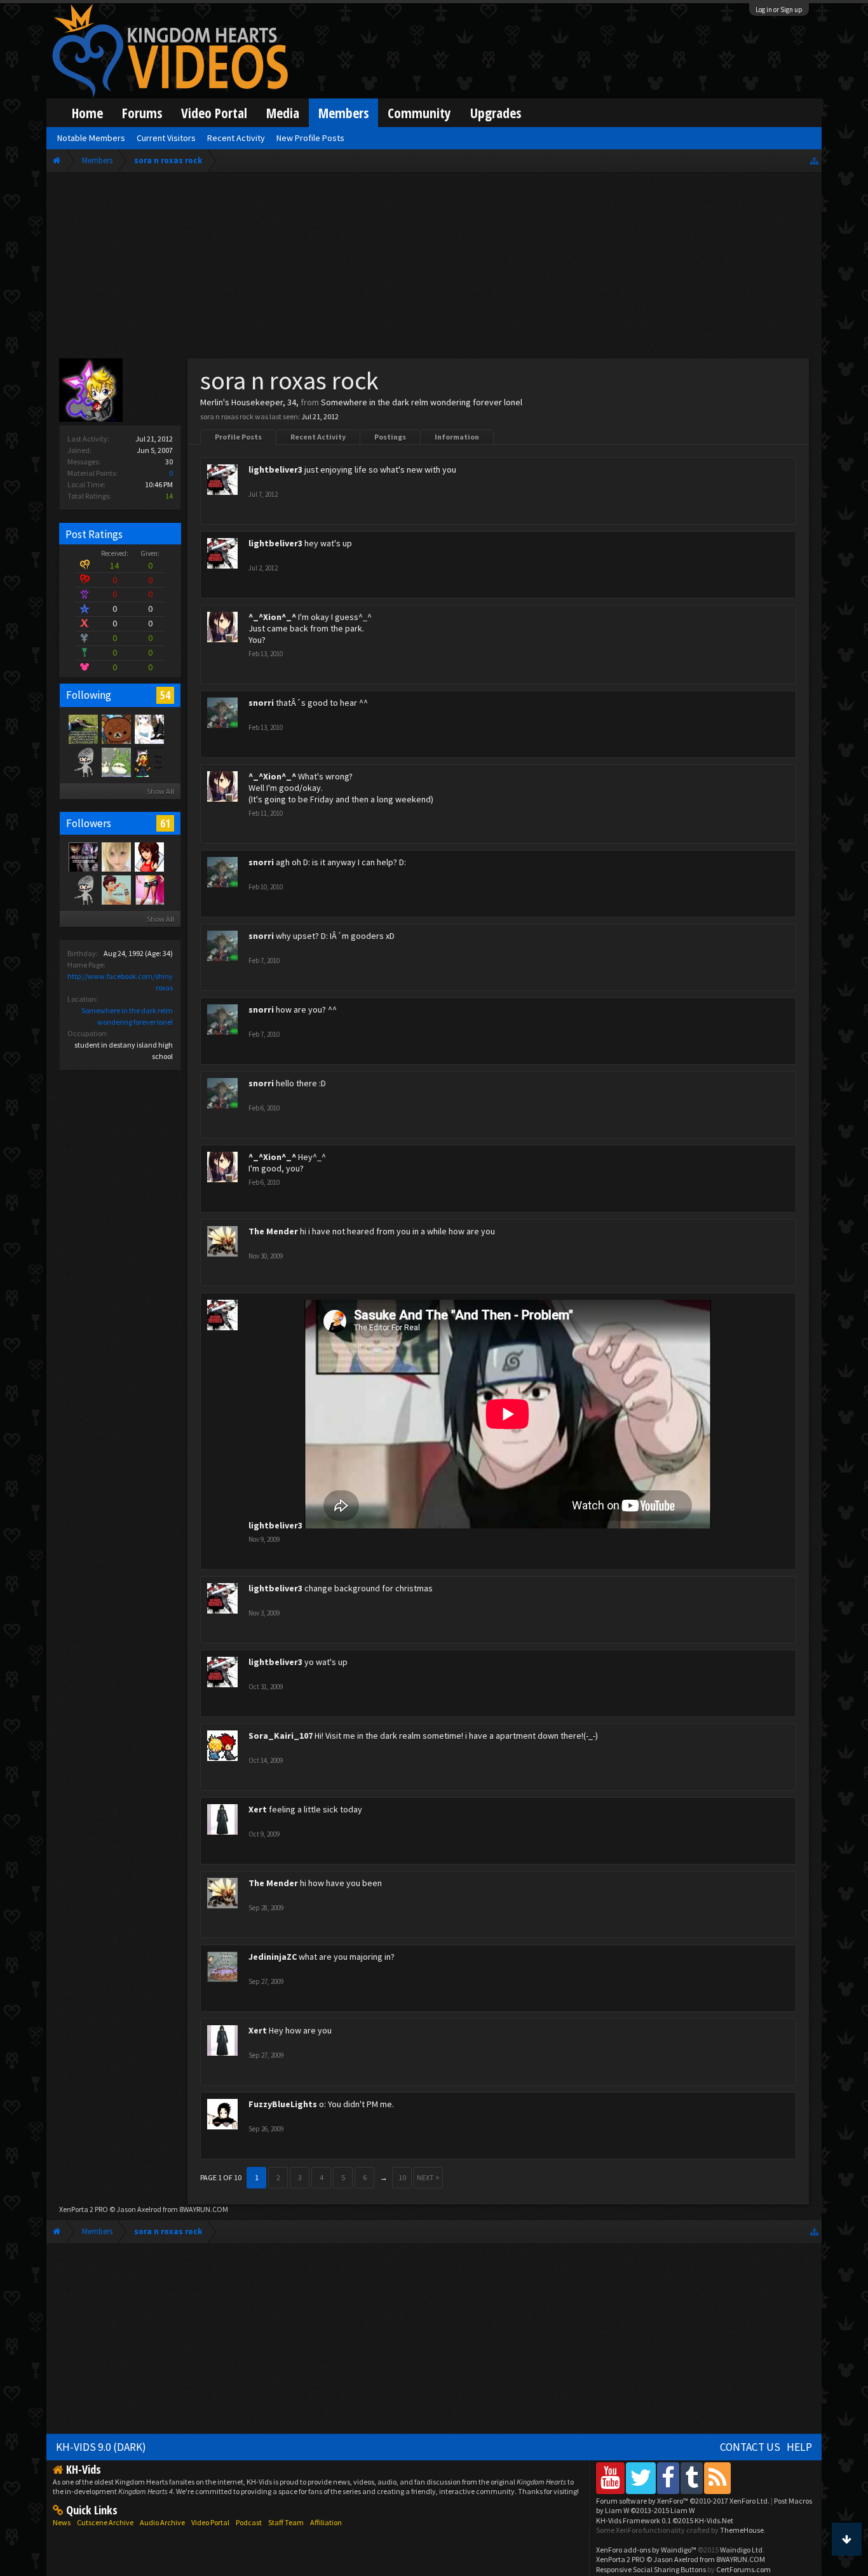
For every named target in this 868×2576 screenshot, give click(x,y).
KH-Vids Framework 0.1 (665, 2520)
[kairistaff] (116, 856)
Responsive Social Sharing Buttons (651, 2569)
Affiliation (326, 2522)
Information (457, 437)
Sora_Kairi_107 (281, 1736)
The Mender (273, 1231)
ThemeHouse (742, 2530)
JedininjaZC (273, 1957)
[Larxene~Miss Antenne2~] (83, 729)
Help (799, 2447)
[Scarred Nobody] (116, 729)
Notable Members (91, 138)
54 (165, 695)
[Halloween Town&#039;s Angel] (83, 856)
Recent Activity (318, 437)
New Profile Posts (310, 138)
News (62, 2522)
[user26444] (83, 889)
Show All (160, 791)
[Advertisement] (434, 268)
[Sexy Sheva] (149, 889)
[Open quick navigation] (814, 160)
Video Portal (214, 113)
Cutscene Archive (105, 2522)
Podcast (249, 2522)
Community (419, 113)
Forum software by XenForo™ (683, 2501)
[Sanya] (149, 729)
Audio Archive (162, 2522)
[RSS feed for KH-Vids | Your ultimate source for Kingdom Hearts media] (717, 2478)
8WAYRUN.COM (204, 2209)
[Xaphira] (149, 856)
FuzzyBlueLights (283, 2104)
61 (165, 823)
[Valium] (116, 889)
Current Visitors (166, 138)
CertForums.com (743, 2569)
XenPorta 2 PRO (84, 2209)
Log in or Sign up (779, 10)
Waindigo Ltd (741, 2550)
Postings (390, 437)
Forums (142, 113)
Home (87, 113)
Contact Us (750, 2447)
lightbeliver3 (275, 469)
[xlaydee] (116, 762)
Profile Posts (238, 437)
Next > (428, 2177)
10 (402, 2177)
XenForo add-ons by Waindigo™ (646, 2550)
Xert (258, 1809)
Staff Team (286, 2522)
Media (283, 113)
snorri (261, 703)
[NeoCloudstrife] (83, 762)
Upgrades (496, 113)
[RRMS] (149, 762)
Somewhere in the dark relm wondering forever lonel (422, 402)
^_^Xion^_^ (272, 617)
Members (343, 113)
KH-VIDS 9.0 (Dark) (101, 2447)
